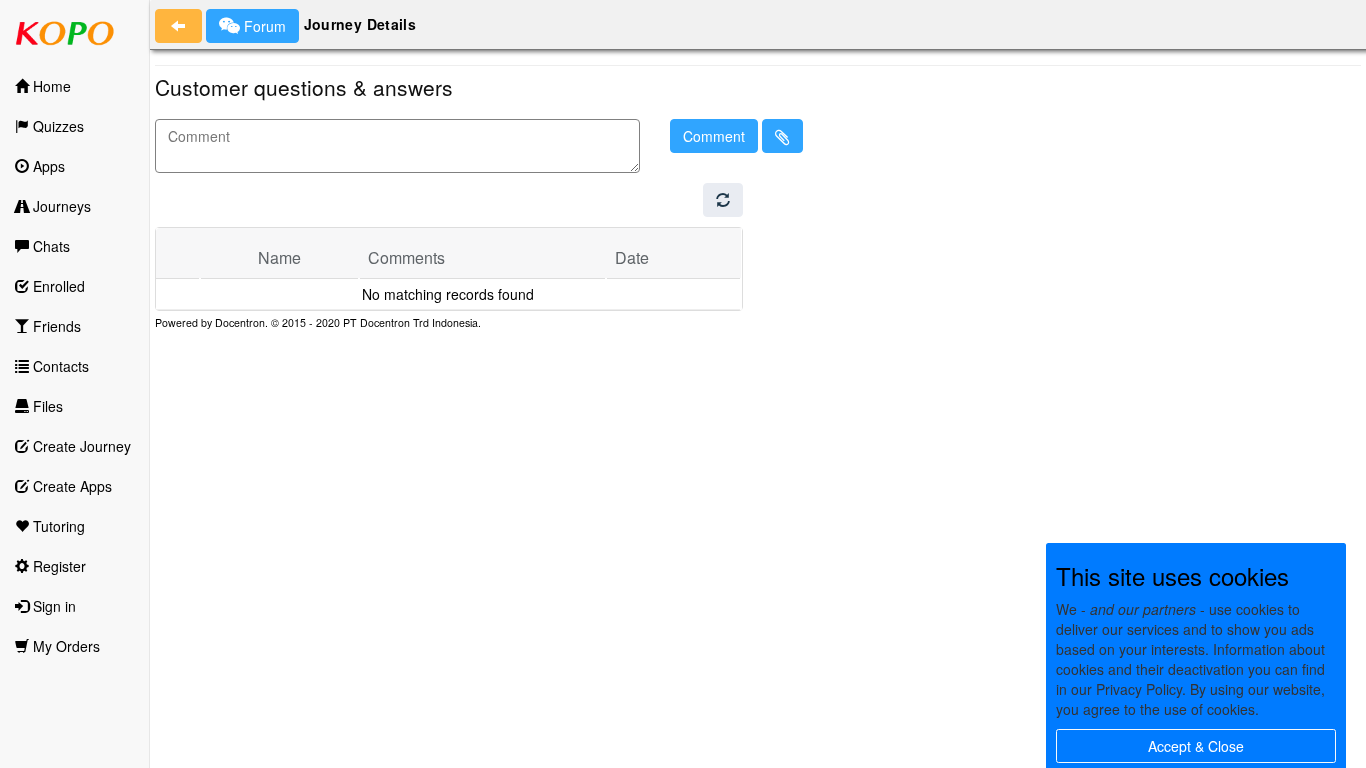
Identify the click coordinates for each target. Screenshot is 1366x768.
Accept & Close (1196, 746)
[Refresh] (723, 200)
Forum (263, 26)
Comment (714, 136)
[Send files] (782, 136)
